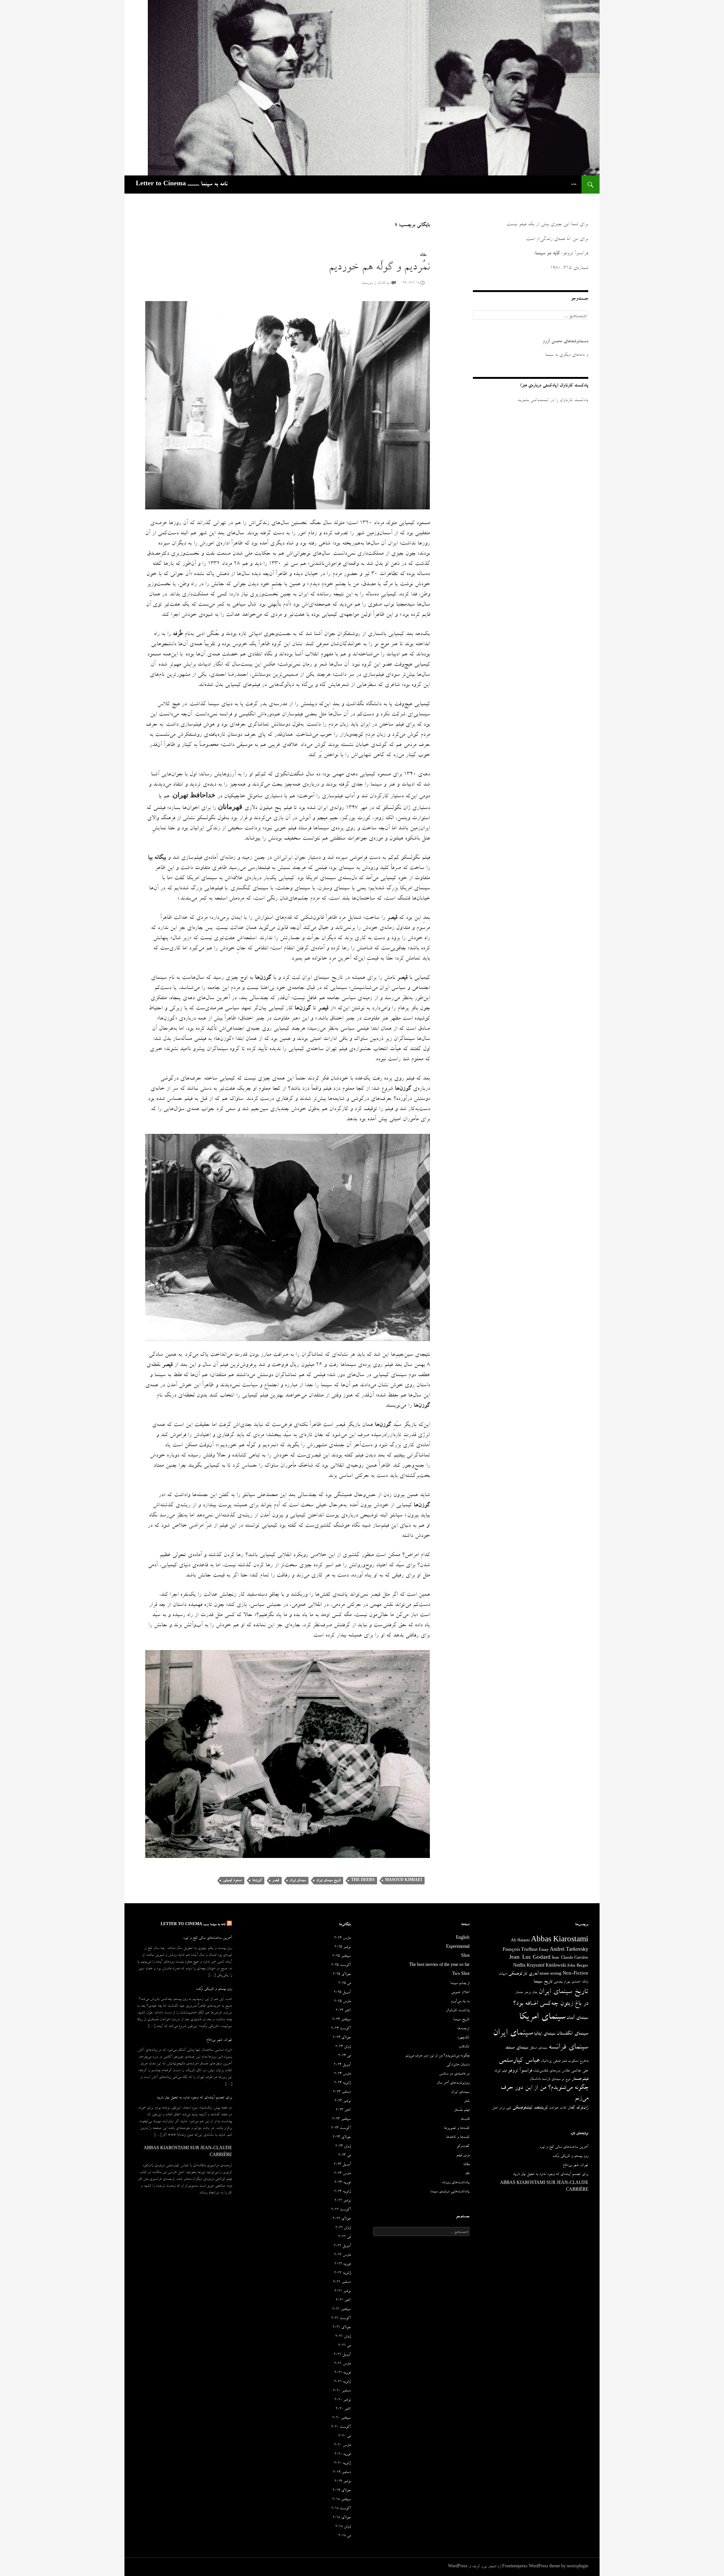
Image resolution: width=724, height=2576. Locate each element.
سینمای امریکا (542, 2018)
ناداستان (535, 2079)
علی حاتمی (580, 2071)
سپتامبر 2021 (341, 2310)
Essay (544, 1950)
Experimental (458, 1947)
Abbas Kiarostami (560, 1941)
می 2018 (344, 2536)
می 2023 (344, 2156)
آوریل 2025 (342, 1993)
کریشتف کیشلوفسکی (530, 2108)
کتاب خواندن (558, 2108)
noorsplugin (578, 2567)
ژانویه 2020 (342, 2464)
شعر (564, 2061)
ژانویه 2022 (342, 2273)
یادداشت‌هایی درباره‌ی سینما (450, 2192)
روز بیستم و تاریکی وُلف (214, 1989)
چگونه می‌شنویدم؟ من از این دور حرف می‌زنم (437, 2056)
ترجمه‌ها (463, 2029)
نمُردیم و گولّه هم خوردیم (379, 268)
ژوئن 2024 (343, 2047)
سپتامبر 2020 (341, 2418)
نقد (467, 2174)
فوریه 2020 (343, 2455)
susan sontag (551, 1974)
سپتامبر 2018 (341, 2500)
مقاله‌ (423, 255)
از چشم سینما (460, 1984)
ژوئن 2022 (343, 2228)
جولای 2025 (342, 1975)
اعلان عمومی (460, 1993)
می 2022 (344, 2237)
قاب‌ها (465, 2119)
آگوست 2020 (341, 2427)
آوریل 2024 (342, 2065)
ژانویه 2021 (342, 2382)
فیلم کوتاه (501, 2071)
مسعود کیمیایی (232, 1880)
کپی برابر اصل (502, 2108)
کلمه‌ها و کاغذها (458, 2138)
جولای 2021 (342, 2328)
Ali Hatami (520, 1941)
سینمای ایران (298, 1880)
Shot (465, 1956)
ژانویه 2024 (342, 2083)
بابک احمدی (580, 1982)
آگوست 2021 (341, 2319)
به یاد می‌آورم (460, 2002)
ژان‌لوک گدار (578, 2108)
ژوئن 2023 (343, 2147)
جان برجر (531, 1993)
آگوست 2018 (341, 2509)
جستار (519, 1993)
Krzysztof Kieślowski (546, 1966)
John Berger (578, 1966)
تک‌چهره (463, 2038)
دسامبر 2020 (342, 2391)
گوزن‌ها (257, 1880)
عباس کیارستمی (519, 2061)
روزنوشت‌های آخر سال (453, 2083)
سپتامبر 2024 (341, 2020)
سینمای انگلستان (572, 2034)
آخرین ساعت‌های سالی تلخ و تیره (208, 1938)
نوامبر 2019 (343, 2482)
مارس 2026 (342, 1938)
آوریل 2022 (342, 2246)
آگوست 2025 (341, 1965)
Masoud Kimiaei (403, 1880)
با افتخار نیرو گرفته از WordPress (474, 2567)
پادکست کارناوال (458, 2011)
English (463, 1938)
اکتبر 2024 (343, 2011)
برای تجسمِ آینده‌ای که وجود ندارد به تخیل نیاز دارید (194, 2098)
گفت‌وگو (463, 2147)
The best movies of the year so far (439, 1965)
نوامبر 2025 (343, 1947)
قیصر (276, 1880)
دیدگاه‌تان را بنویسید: (376, 283)
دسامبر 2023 (342, 2092)
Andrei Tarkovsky (569, 1950)
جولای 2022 (342, 2219)
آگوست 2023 (341, 2128)
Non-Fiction (575, 1974)
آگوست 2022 (341, 2210)
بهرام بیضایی (562, 1982)
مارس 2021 (342, 2364)
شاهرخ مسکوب (578, 2061)
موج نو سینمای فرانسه (556, 2079)
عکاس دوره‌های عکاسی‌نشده (551, 2071)
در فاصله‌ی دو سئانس (454, 2074)
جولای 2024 (342, 2038)
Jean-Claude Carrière (570, 1958)
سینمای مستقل (538, 2048)
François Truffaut (520, 1950)
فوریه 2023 (343, 2183)
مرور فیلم (463, 2156)
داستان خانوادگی (458, 2065)
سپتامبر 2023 (341, 2119)
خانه (574, 184)
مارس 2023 (342, 2174)
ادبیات (503, 1974)
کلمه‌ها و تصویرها (457, 2128)
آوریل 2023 (342, 2165)
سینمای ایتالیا (545, 2034)
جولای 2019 (342, 2491)
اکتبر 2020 (343, 2409)
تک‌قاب (464, 2047)
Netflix (519, 1966)
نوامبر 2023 (343, 2101)
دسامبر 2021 (342, 2282)
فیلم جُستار (462, 2110)
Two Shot (461, 1975)
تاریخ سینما (543, 1982)
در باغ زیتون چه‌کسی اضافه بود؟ (551, 2004)
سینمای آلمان (577, 2018)
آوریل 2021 (342, 2355)
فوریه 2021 (343, 2373)
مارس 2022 (342, 2255)
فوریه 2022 (343, 2264)
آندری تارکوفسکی (523, 1974)
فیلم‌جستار (580, 2079)
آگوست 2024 (341, 2029)
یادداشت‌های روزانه (456, 2183)
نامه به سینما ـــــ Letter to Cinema (182, 185)
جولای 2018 (342, 2518)
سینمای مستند (517, 2048)
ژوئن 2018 (343, 2527)
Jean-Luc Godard (530, 1958)
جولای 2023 (342, 2138)
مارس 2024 (342, 2074)
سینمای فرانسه (568, 2048)
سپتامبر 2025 (341, 1956)
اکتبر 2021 (343, 2301)
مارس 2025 (342, 2002)
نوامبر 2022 (343, 2201)
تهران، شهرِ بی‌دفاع (219, 2040)
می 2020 (344, 2436)
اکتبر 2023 (343, 2110)
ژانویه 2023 (342, 2192)
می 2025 (344, 1984)
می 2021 (344, 2346)
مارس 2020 (342, 2445)
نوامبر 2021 (343, 2291)
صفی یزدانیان (551, 2061)
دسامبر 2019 (342, 2473)
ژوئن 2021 (343, 2337)
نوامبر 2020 (343, 2400)
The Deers (363, 1880)
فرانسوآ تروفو (520, 2071)
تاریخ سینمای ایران (328, 1880)
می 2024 (344, 2056)
